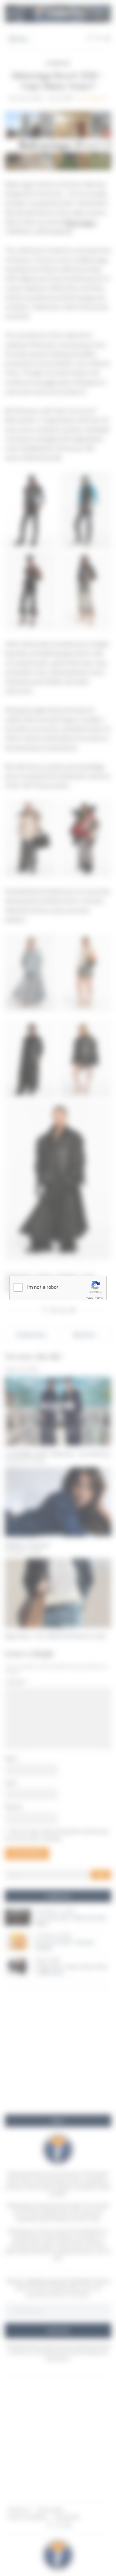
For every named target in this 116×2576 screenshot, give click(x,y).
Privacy (89, 1298)
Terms (99, 1298)
